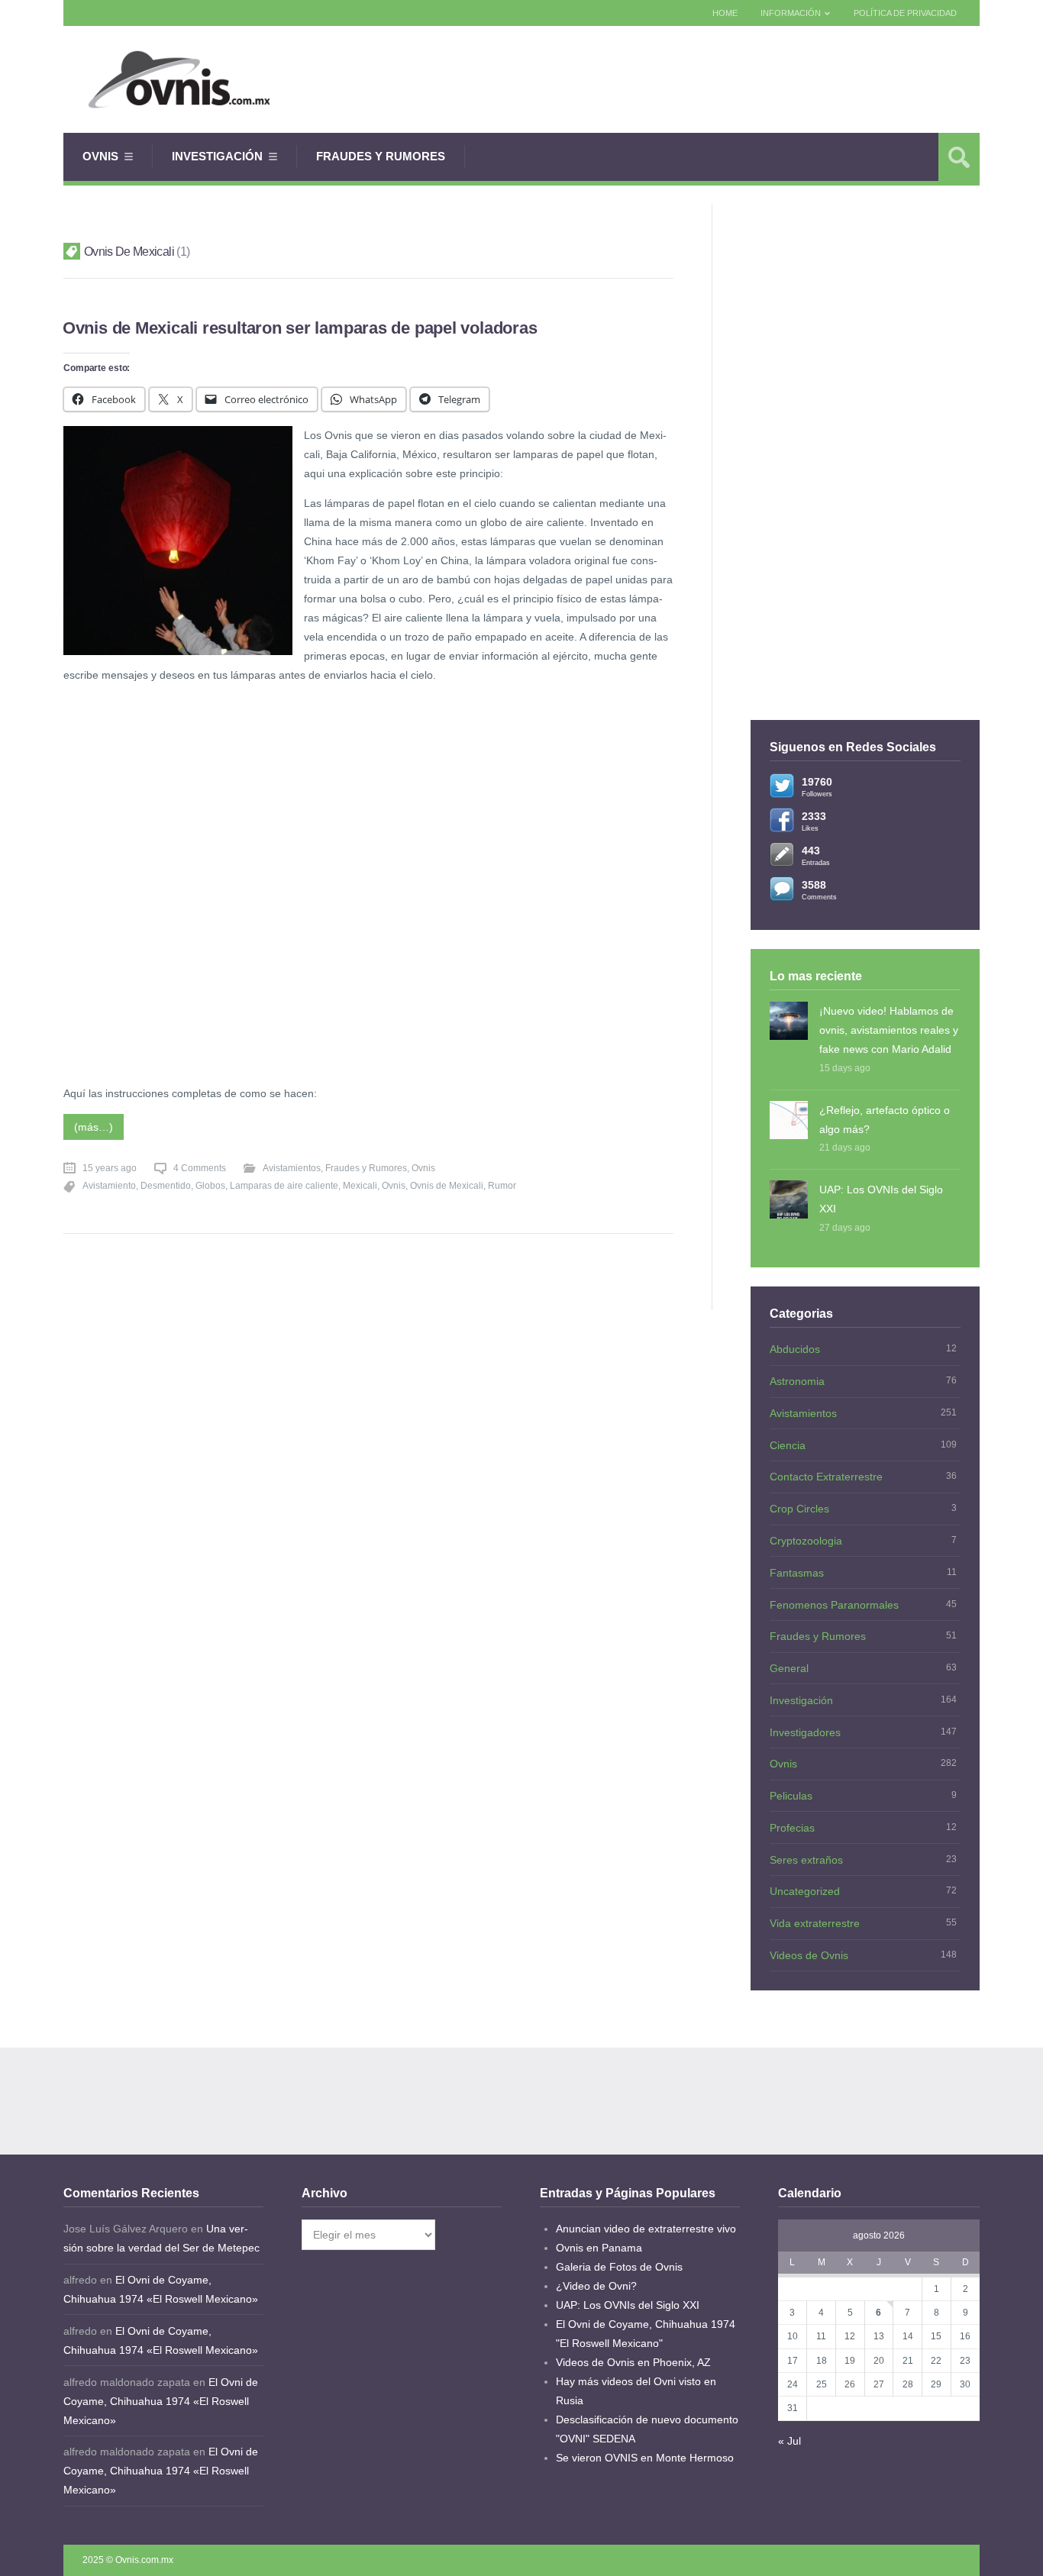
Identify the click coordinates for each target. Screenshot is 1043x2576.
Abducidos (795, 1349)
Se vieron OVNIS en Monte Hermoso (645, 2458)
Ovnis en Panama (599, 2248)
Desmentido (166, 1186)
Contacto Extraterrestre (826, 1477)
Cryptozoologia (806, 1541)
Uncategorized (805, 1891)
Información (791, 13)
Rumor (502, 1186)
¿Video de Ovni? (596, 2286)
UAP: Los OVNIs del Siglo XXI (881, 1199)
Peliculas (791, 1796)
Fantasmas (797, 1573)
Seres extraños (806, 1860)
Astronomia (797, 1381)
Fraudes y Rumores (381, 156)
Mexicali (360, 1186)
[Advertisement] (702, 79)
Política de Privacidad (905, 13)
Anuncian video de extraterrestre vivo (646, 2229)
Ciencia (788, 1445)
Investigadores (805, 1732)
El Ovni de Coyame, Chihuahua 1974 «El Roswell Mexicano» (161, 2401)
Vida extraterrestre (815, 1923)
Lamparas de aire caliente (284, 1186)
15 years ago (110, 1168)
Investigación (217, 156)
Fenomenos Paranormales (834, 1605)
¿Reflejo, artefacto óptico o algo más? (885, 1120)
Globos (210, 1186)
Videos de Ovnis (809, 1955)
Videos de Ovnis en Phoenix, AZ (633, 2362)
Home (725, 13)
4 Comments (200, 1168)
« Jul (790, 2441)
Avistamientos (292, 1168)
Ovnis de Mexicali (447, 1186)
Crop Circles (799, 1509)
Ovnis (100, 156)
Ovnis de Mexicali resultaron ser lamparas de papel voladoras (300, 328)
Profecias (792, 1828)
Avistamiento (109, 1186)
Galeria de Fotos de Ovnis (619, 2267)
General (789, 1668)
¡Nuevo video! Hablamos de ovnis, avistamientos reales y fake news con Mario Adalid (889, 1030)
